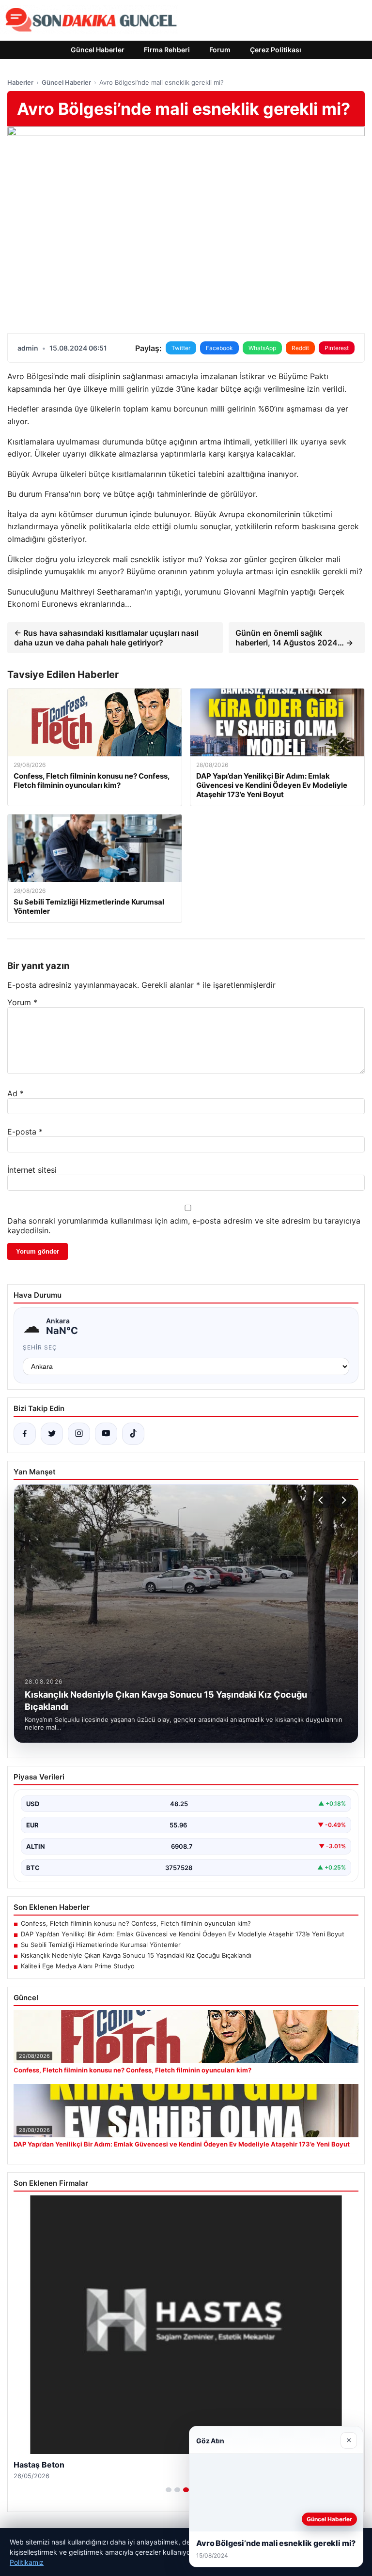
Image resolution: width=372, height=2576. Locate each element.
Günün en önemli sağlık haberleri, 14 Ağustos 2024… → (294, 638)
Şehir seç (40, 1347)
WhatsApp (262, 348)
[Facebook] (25, 1434)
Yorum (22, 1002)
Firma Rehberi (167, 50)
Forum (220, 50)
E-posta (25, 1132)
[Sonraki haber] (342, 1500)
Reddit (300, 348)
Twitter (181, 348)
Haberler (20, 82)
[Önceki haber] (322, 1500)
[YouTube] (106, 1434)
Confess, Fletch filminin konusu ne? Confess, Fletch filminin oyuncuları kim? (136, 1923)
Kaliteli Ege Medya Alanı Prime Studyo (78, 1966)
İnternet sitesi (32, 1170)
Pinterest (337, 348)
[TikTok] (133, 1434)
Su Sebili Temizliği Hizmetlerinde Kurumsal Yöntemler (101, 1945)
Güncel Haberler (98, 50)
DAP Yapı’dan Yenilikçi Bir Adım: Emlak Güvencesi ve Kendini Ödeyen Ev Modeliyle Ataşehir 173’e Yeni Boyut (183, 1934)
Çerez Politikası (276, 50)
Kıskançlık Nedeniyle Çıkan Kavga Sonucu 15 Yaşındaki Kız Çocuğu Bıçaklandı (136, 1955)
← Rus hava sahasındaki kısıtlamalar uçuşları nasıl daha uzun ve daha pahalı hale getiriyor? (106, 638)
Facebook (219, 348)
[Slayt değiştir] (169, 2490)
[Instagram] (79, 1434)
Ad (15, 1093)
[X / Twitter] (52, 1434)
